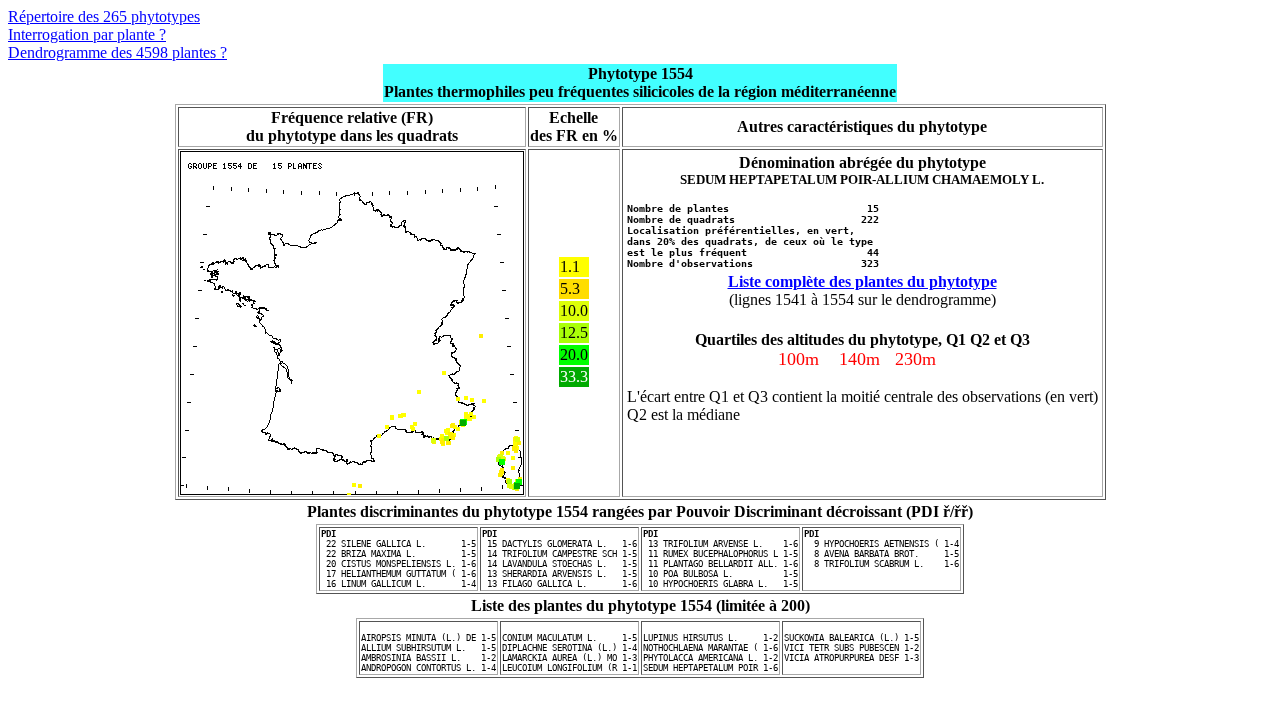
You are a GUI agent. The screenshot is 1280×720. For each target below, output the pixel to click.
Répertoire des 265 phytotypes (104, 16)
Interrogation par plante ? (87, 34)
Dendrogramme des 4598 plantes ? (117, 52)
